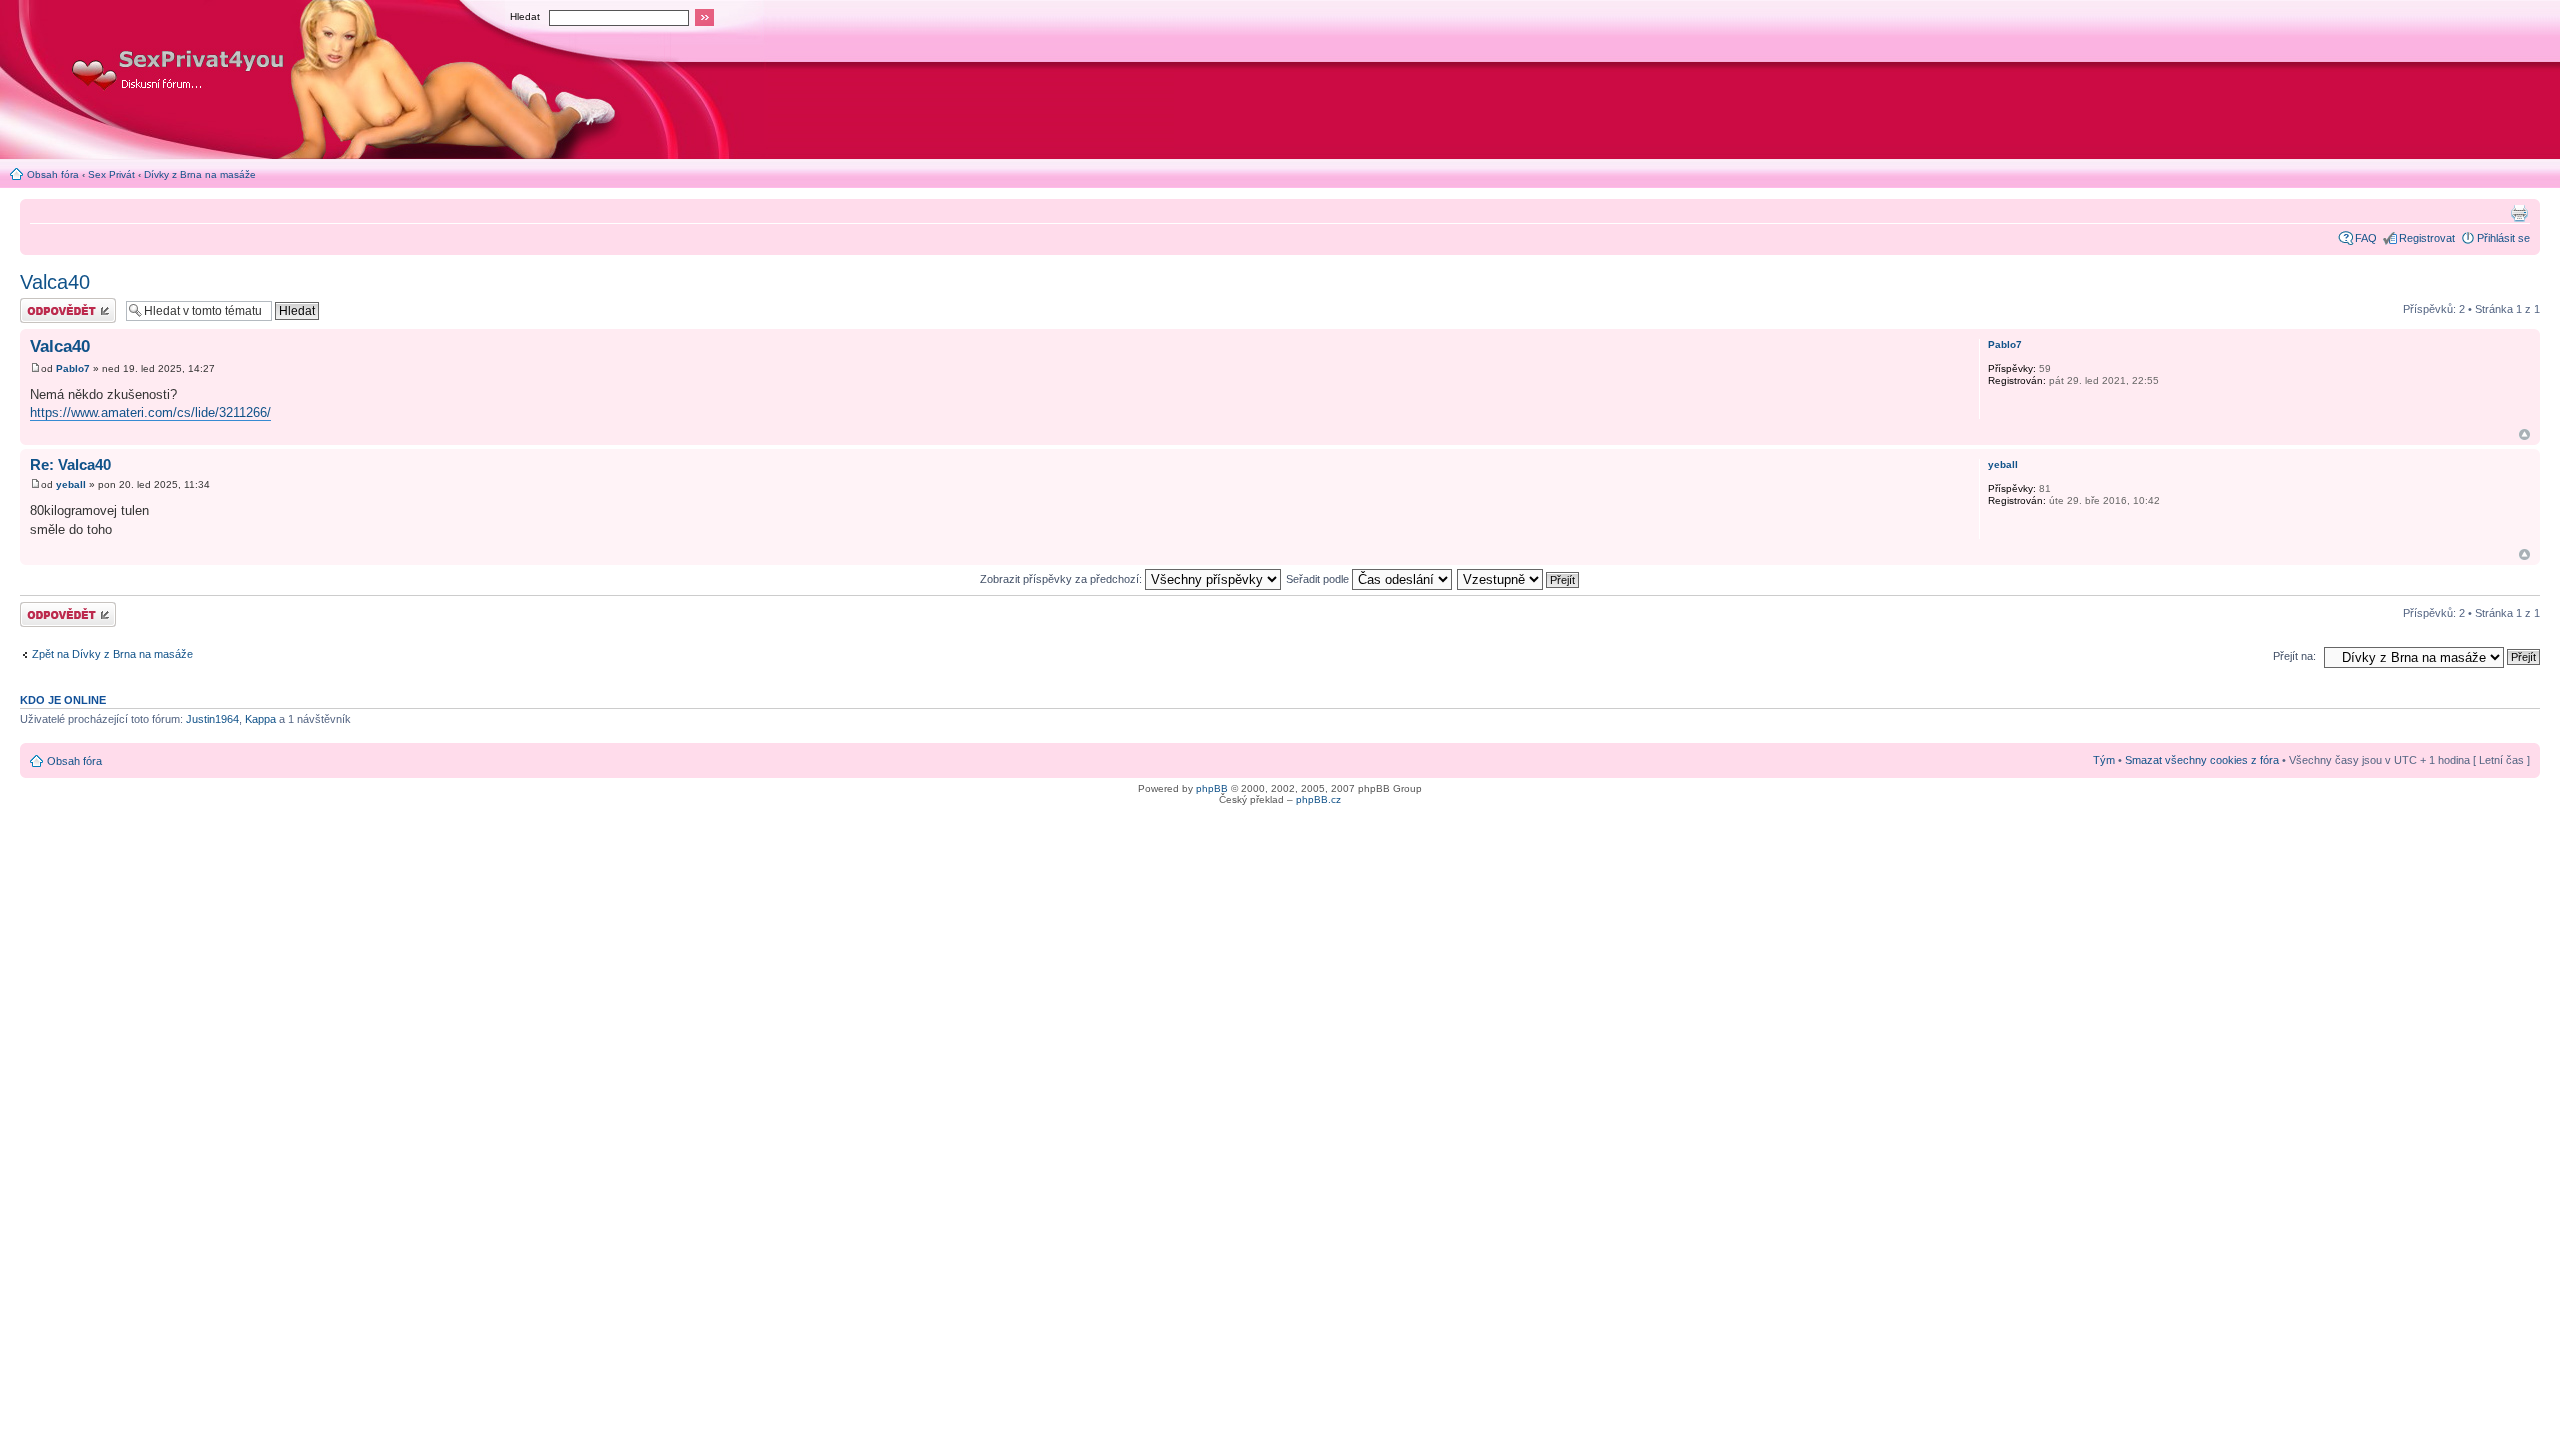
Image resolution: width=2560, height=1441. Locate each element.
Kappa (260, 719)
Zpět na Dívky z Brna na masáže (112, 654)
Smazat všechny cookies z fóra (2202, 760)
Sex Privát (111, 174)
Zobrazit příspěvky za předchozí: (1062, 579)
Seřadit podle (1319, 579)
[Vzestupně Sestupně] (1519, 579)
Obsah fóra (53, 174)
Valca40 (55, 282)
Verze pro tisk (2519, 213)
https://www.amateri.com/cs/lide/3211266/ (150, 412)
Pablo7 (73, 368)
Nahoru (2524, 434)
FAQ (2366, 238)
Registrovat (2427, 238)
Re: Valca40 (70, 464)
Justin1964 (212, 719)
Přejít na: (2294, 656)
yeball (71, 484)
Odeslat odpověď (62, 304)
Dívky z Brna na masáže (200, 174)
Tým (2104, 760)
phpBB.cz (1318, 799)
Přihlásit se (2503, 238)
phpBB (1212, 788)
